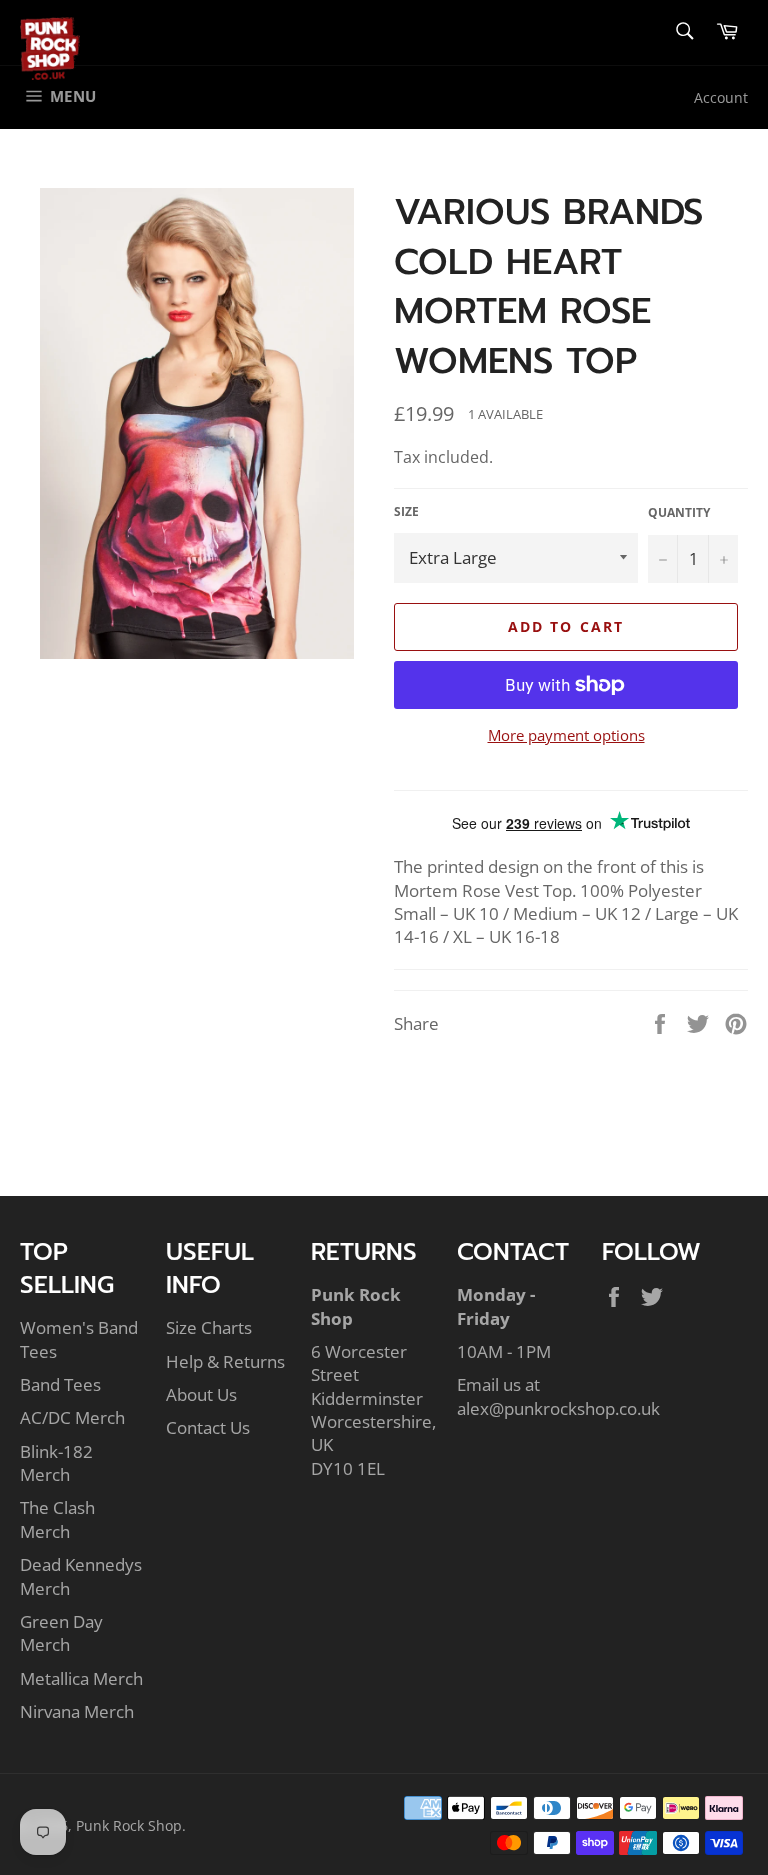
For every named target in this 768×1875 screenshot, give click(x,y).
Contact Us (208, 1427)
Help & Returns (225, 1361)
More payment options (566, 735)
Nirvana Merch (77, 1711)
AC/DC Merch (72, 1417)
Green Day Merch (61, 1633)
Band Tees (60, 1384)
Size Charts (209, 1327)
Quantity (679, 513)
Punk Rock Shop (129, 1825)
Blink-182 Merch (56, 1463)
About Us (201, 1394)
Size (406, 512)
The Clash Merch (57, 1519)
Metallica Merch (81, 1678)
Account (721, 97)
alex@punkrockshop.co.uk (558, 1408)
